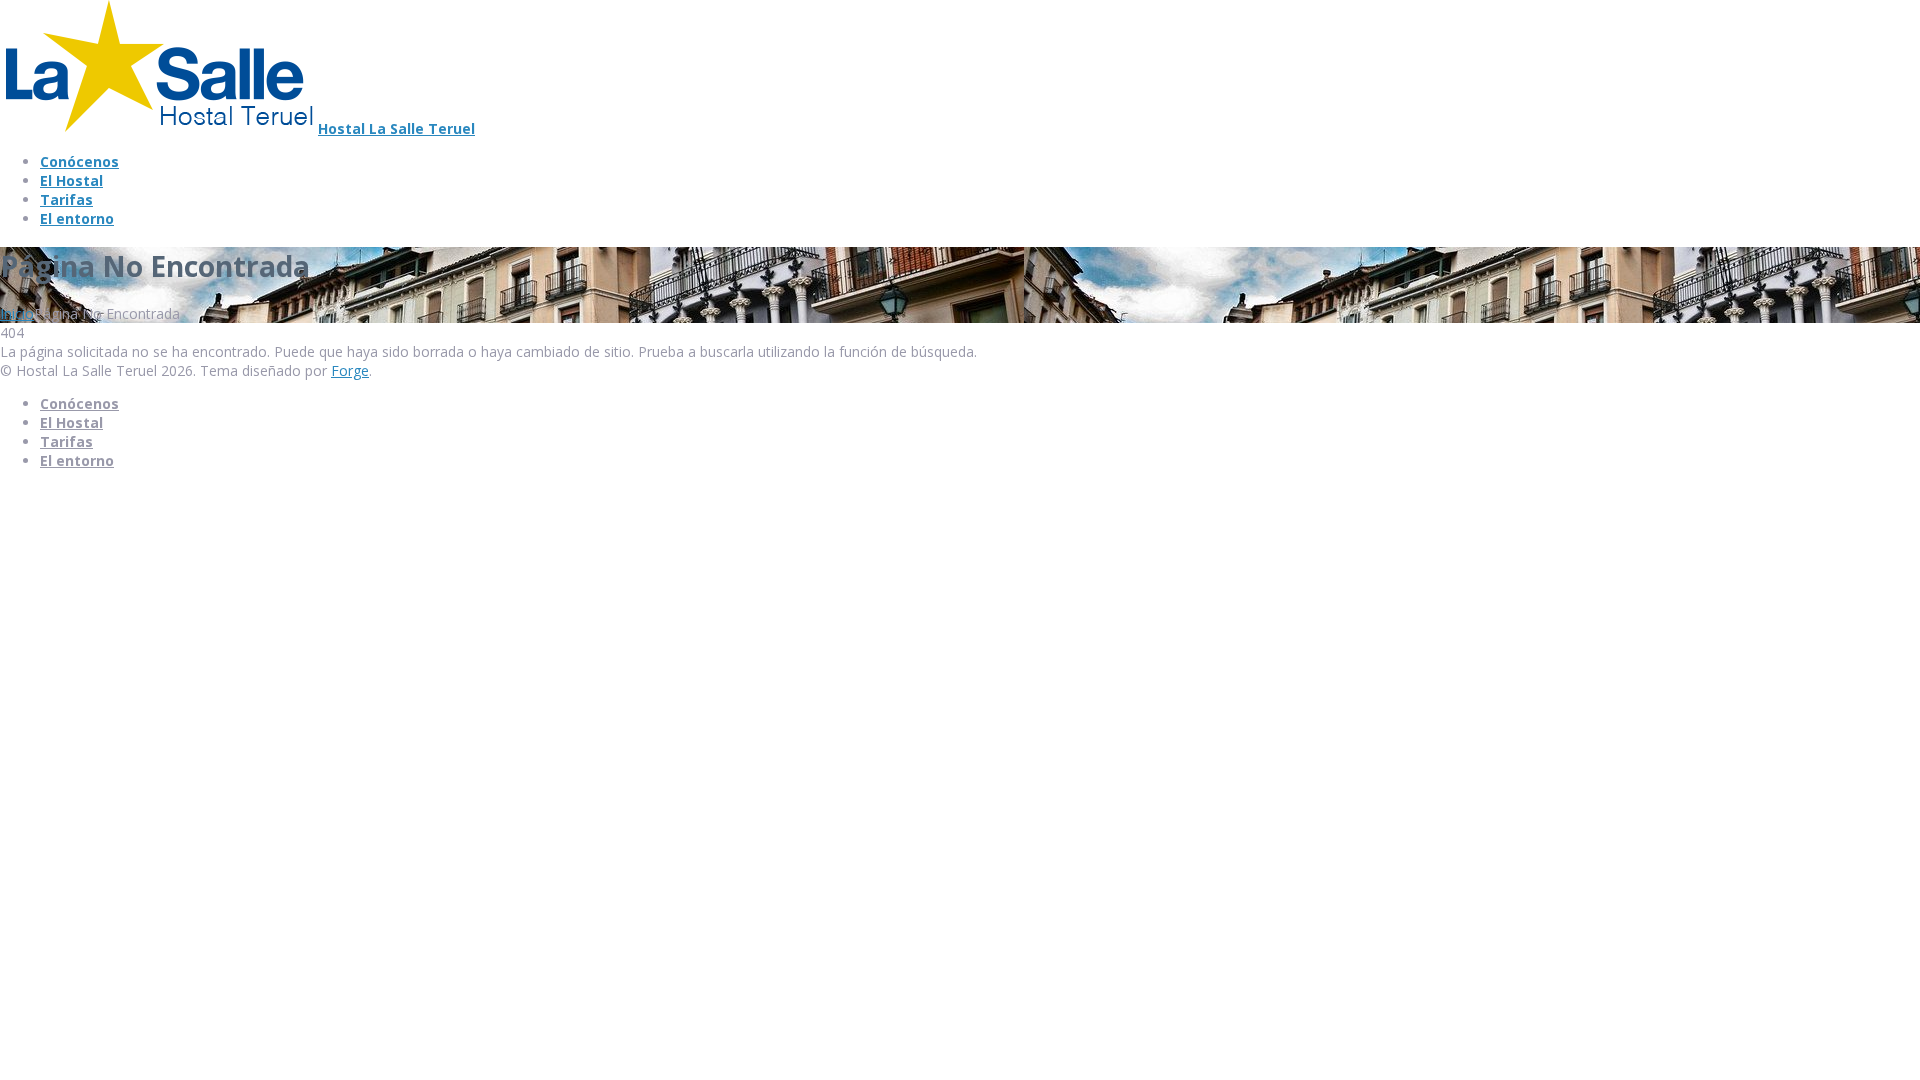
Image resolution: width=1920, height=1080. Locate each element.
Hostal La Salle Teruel (396, 128)
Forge (350, 370)
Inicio (17, 313)
